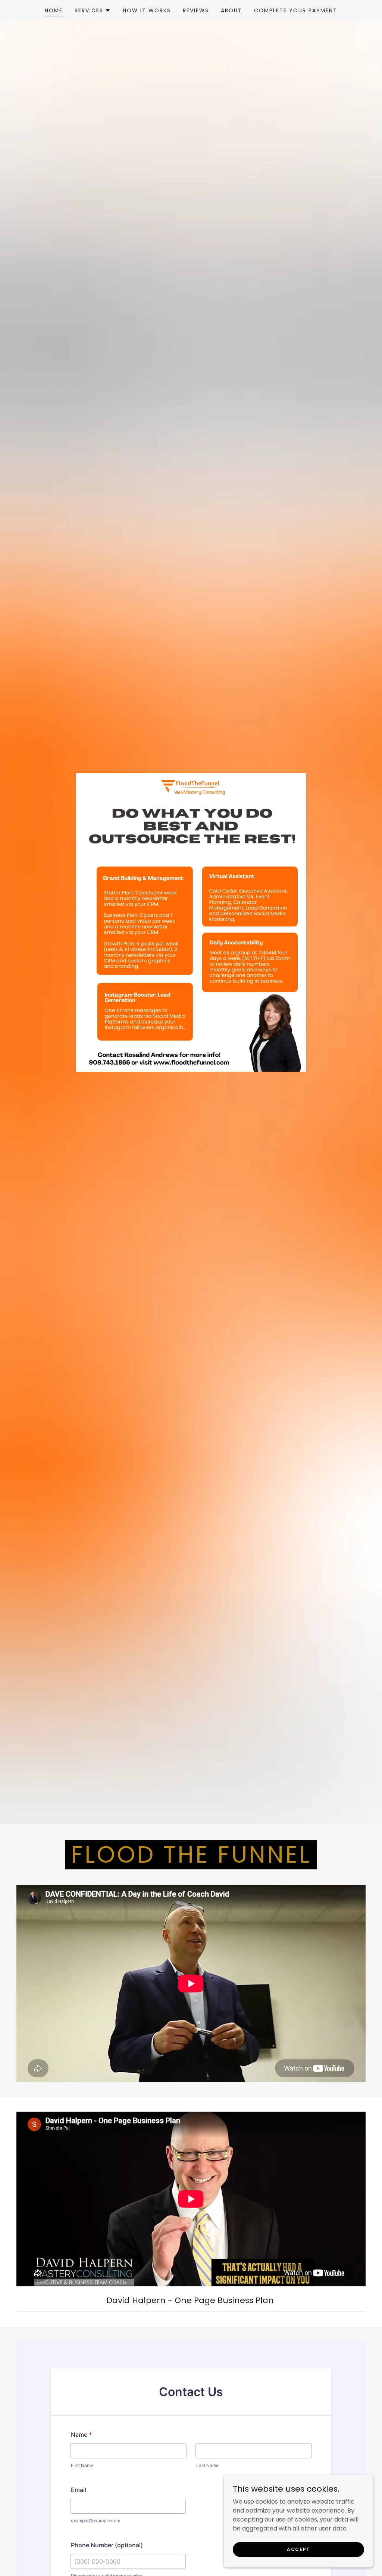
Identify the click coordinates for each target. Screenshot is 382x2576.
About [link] (231, 10)
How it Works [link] (147, 10)
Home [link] (54, 10)
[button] (93, 10)
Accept (298, 2549)
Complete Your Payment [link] (296, 10)
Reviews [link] (196, 10)
